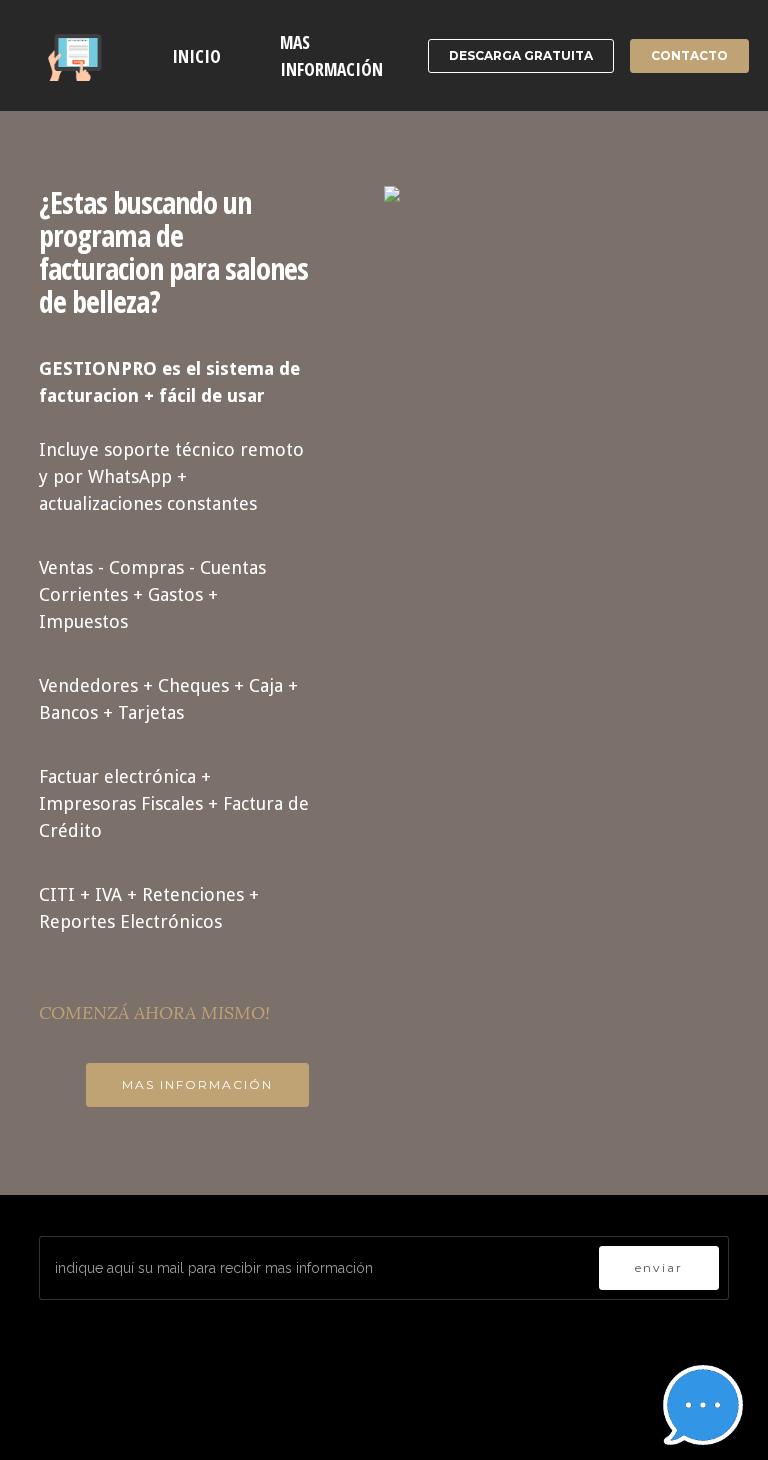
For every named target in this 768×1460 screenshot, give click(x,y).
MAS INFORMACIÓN (331, 55)
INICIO (196, 56)
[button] (703, 1405)
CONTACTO (689, 55)
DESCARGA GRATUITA (521, 55)
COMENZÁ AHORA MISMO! (154, 1012)
